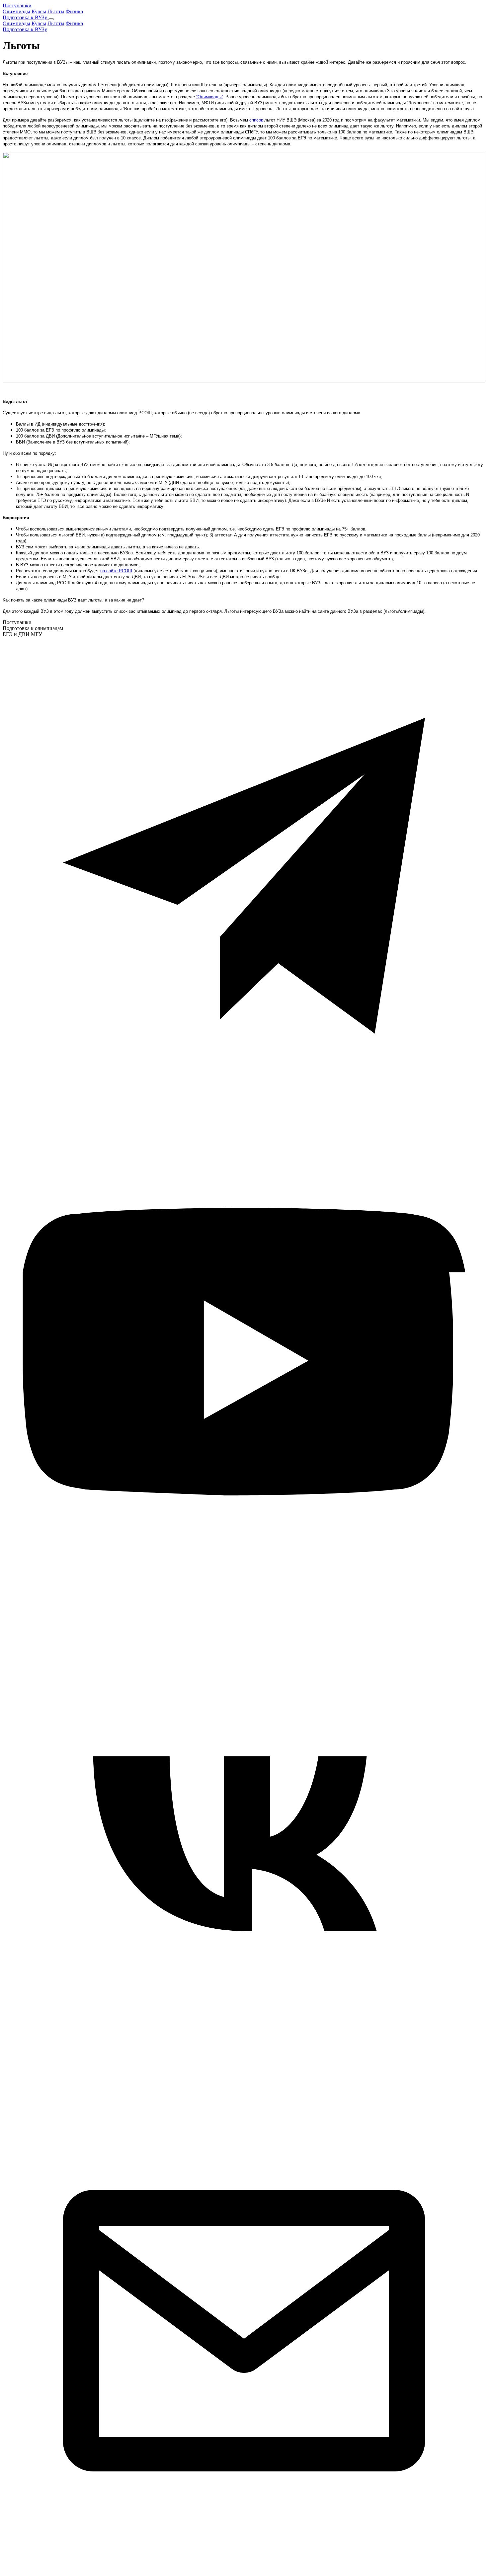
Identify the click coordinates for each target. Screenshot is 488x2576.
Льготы (56, 11)
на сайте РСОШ (116, 571)
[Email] (244, 2570)
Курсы (39, 11)
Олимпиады (16, 11)
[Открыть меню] (51, 19)
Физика (74, 11)
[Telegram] (244, 1118)
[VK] (244, 2086)
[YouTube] (244, 1602)
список (256, 120)
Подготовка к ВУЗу (26, 17)
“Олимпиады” (209, 97)
